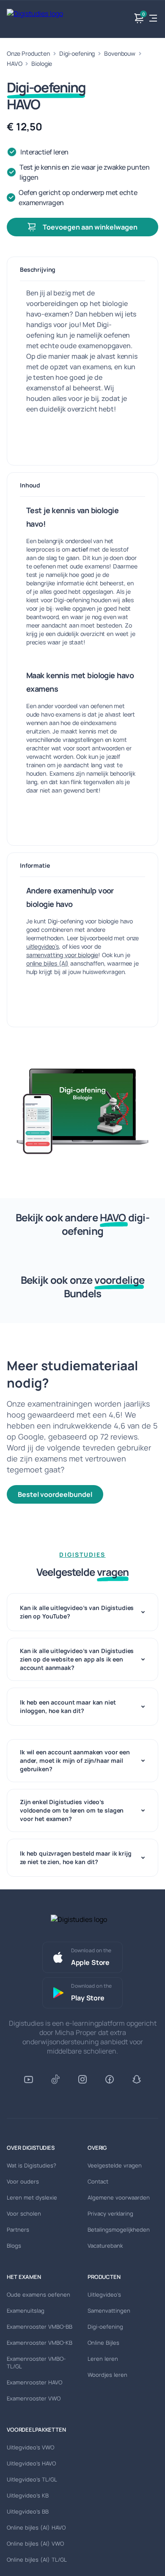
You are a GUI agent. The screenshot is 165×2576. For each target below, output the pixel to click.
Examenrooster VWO (34, 2398)
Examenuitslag (26, 2311)
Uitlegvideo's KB (28, 2495)
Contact (98, 2181)
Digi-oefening (77, 53)
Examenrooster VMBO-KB (40, 2343)
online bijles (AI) (47, 963)
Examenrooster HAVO (34, 2382)
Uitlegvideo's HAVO (31, 2463)
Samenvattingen (109, 2311)
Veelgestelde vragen (115, 2165)
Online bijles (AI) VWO (35, 2544)
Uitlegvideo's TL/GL (32, 2479)
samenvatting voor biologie (62, 955)
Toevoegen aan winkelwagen (90, 227)
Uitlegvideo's (104, 2295)
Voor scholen (24, 2213)
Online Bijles (103, 2343)
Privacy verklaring (110, 2213)
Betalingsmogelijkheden (119, 2230)
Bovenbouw (120, 53)
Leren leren (103, 2359)
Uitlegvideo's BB (28, 2511)
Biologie (42, 64)
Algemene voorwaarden (119, 2197)
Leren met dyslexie (32, 2197)
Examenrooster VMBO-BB (40, 2327)
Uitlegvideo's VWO (30, 2447)
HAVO (14, 64)
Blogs (14, 2246)
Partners (18, 2230)
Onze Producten (28, 53)
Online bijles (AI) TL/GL (37, 2560)
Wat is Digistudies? (32, 2165)
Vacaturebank (105, 2246)
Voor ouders (23, 2181)
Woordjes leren (107, 2375)
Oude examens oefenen (38, 2295)
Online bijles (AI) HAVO (36, 2527)
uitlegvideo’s (43, 946)
